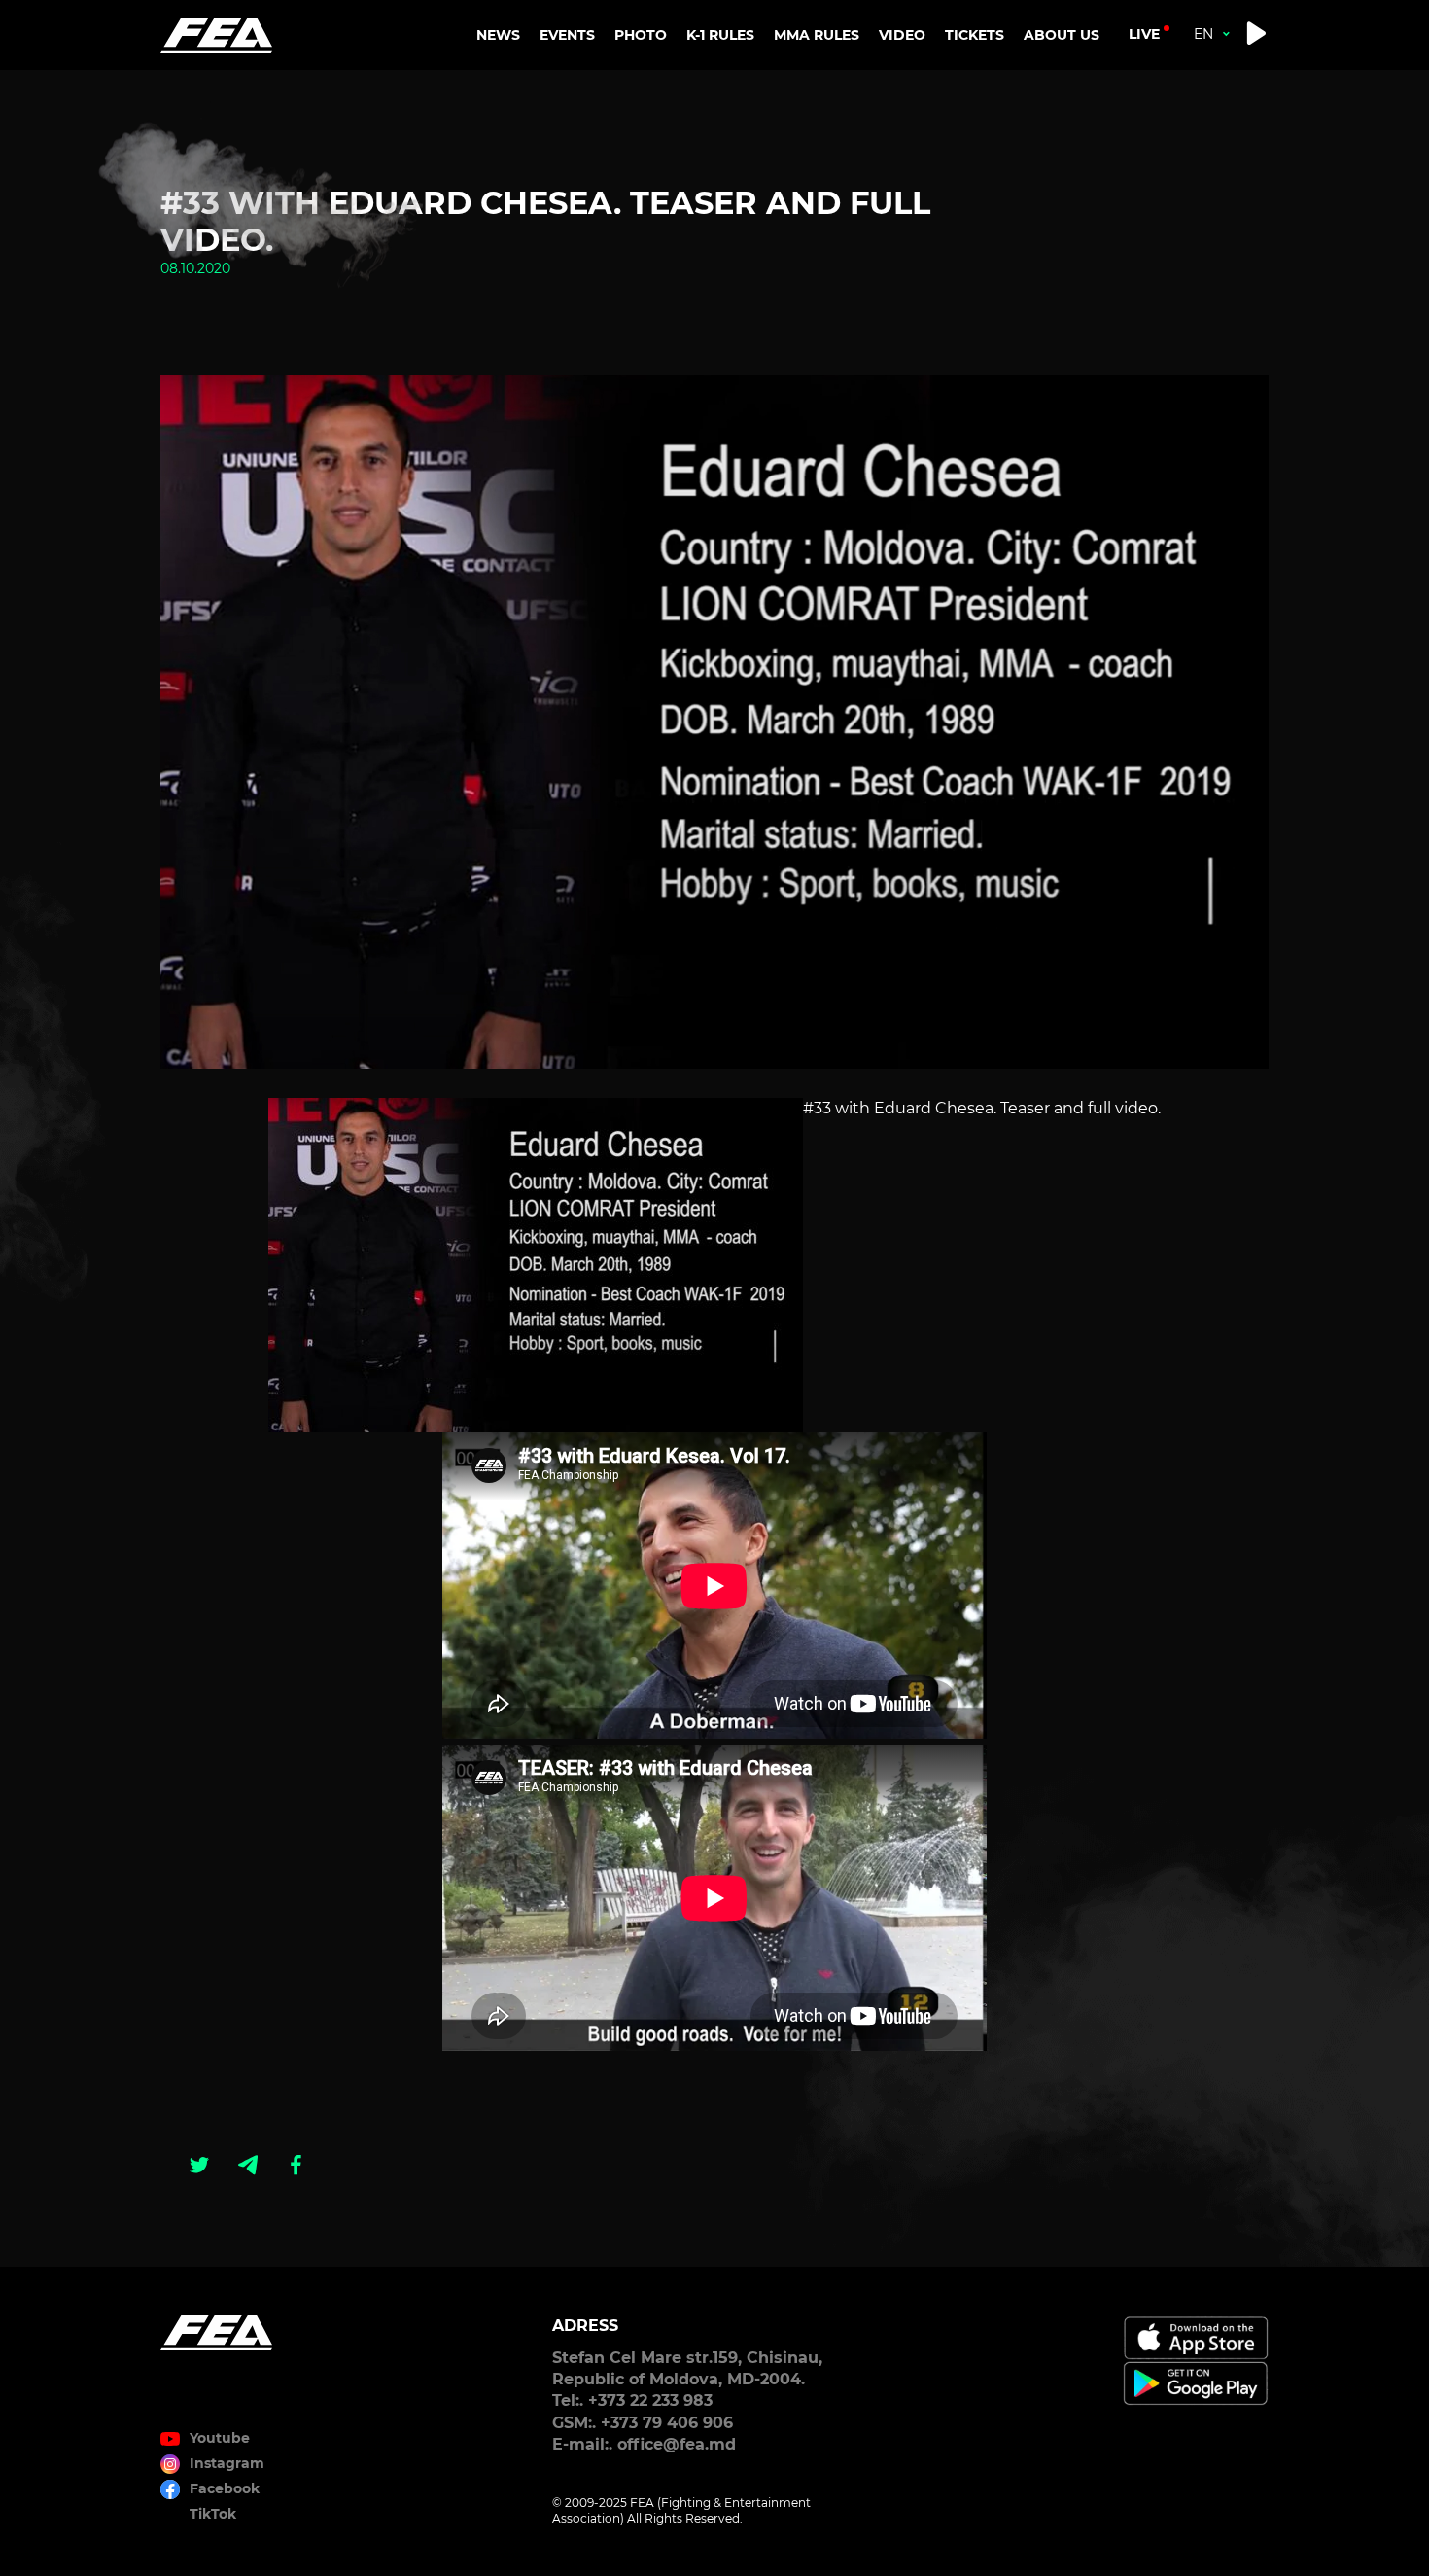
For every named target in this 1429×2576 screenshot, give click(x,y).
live (1144, 34)
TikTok (213, 2514)
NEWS (498, 35)
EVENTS (567, 35)
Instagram (227, 2463)
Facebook (225, 2488)
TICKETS (975, 35)
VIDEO (902, 35)
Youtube (220, 2438)
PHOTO (641, 35)
